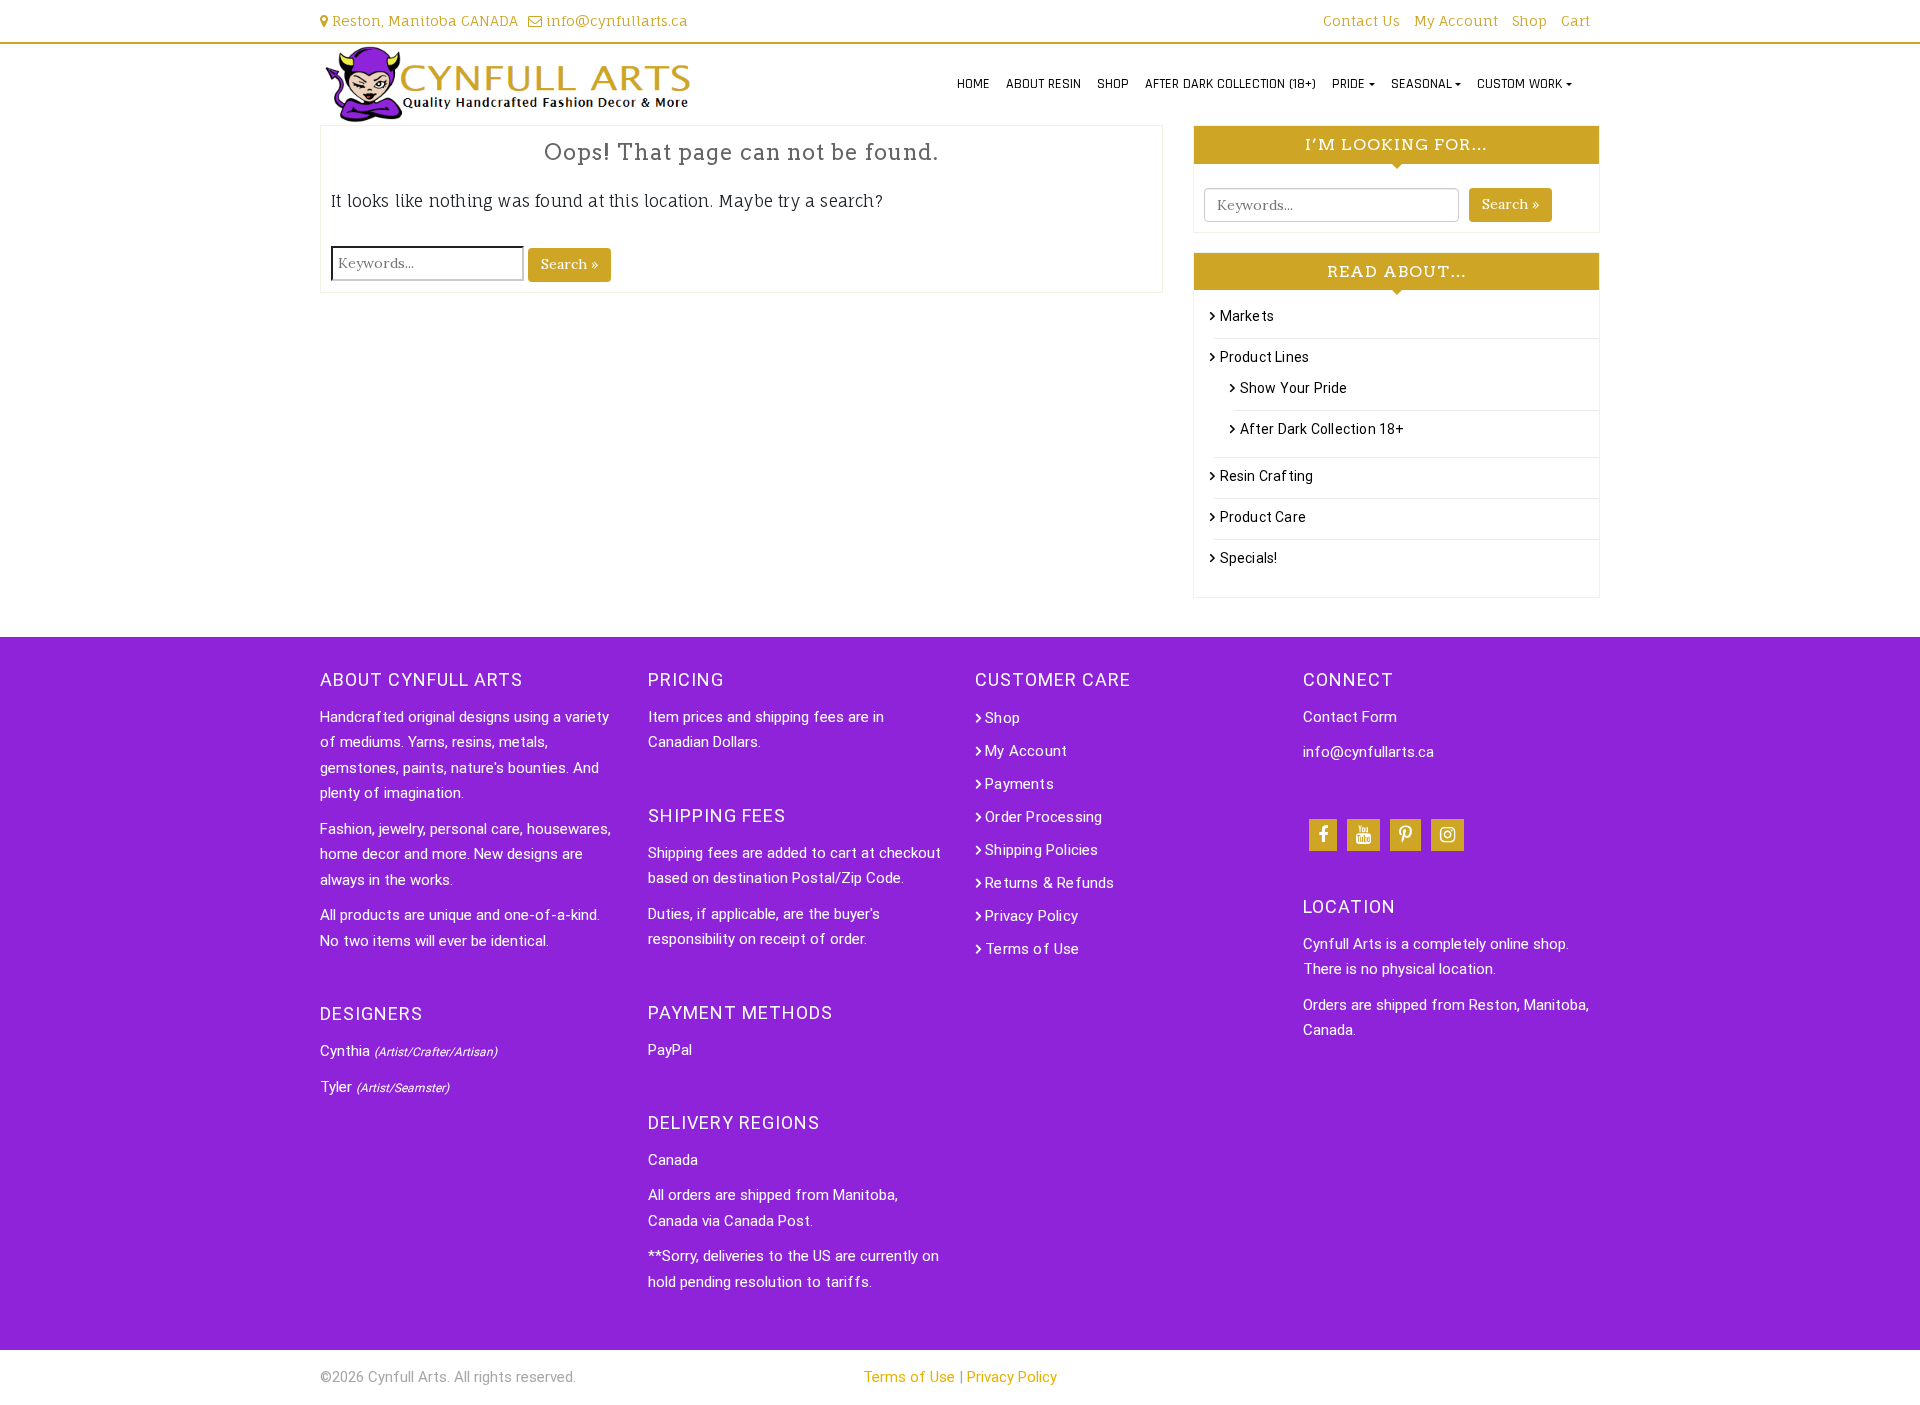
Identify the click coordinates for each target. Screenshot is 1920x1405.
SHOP (1113, 84)
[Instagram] (1447, 835)
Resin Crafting (1266, 476)
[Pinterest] (1405, 835)
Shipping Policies (1041, 850)
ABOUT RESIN (1043, 84)
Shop (1529, 20)
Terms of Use (1032, 949)
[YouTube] (1363, 835)
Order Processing (1043, 817)
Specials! (1248, 558)
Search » (569, 264)
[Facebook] (1323, 835)
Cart (1575, 20)
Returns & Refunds (1049, 883)
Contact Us (1361, 20)
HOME (973, 84)
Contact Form (1350, 717)
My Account (1456, 20)
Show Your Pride (1293, 388)
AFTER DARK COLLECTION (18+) (1230, 84)
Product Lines (1264, 357)
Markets (1247, 316)
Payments (1019, 784)
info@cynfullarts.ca (615, 20)
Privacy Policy (1031, 916)
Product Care (1263, 517)
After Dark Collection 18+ (1322, 429)
